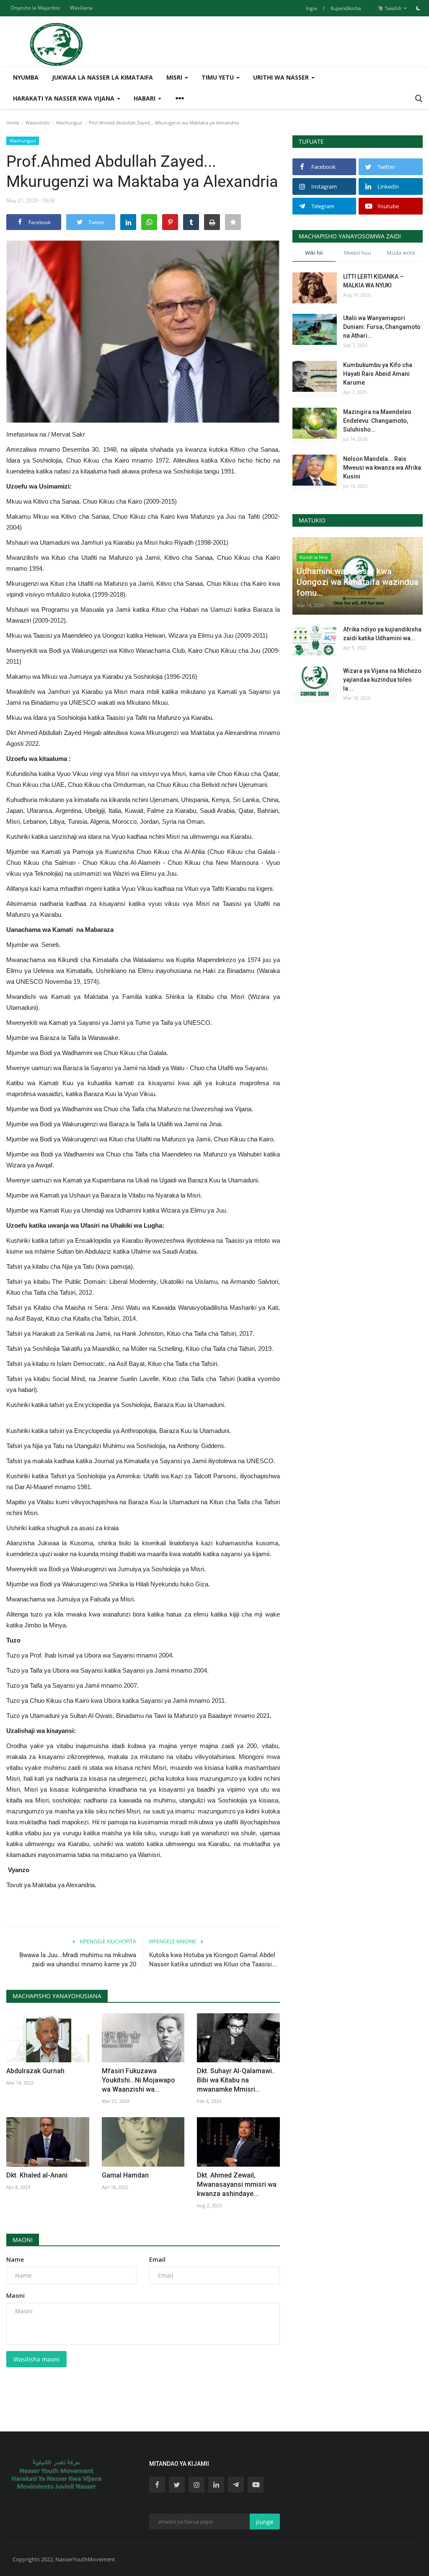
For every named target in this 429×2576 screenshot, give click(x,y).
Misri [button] (175, 77)
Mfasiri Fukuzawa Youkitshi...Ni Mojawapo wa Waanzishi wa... (138, 2080)
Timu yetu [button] (218, 77)
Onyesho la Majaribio (35, 8)
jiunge (265, 2522)
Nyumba (26, 77)
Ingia (311, 8)
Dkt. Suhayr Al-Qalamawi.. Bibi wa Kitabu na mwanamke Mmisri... (236, 2080)
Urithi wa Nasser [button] (282, 77)
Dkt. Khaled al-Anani (37, 2175)
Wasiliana (81, 8)
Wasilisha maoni (36, 2359)
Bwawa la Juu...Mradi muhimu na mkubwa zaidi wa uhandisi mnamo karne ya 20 (78, 1960)
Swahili (393, 8)
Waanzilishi (38, 123)
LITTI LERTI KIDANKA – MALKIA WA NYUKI (373, 281)
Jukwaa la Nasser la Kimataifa (102, 77)
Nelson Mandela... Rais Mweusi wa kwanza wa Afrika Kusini (382, 468)
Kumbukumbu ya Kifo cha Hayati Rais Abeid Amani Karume (378, 374)
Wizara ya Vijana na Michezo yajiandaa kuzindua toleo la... (382, 680)
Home (13, 123)
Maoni (23, 2240)
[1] (418, 8)
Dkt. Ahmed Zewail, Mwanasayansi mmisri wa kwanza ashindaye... (237, 2184)
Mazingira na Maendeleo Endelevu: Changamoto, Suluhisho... (377, 421)
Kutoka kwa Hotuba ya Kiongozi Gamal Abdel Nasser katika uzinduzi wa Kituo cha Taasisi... (213, 1960)
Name (15, 2259)
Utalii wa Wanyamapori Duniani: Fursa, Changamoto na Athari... (382, 327)
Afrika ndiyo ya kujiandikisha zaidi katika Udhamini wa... (382, 634)
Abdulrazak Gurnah (35, 2071)
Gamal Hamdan (126, 2175)
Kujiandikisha (346, 8)
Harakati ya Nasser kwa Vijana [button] (65, 98)
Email (157, 2259)
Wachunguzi (69, 123)
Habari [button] (145, 98)
